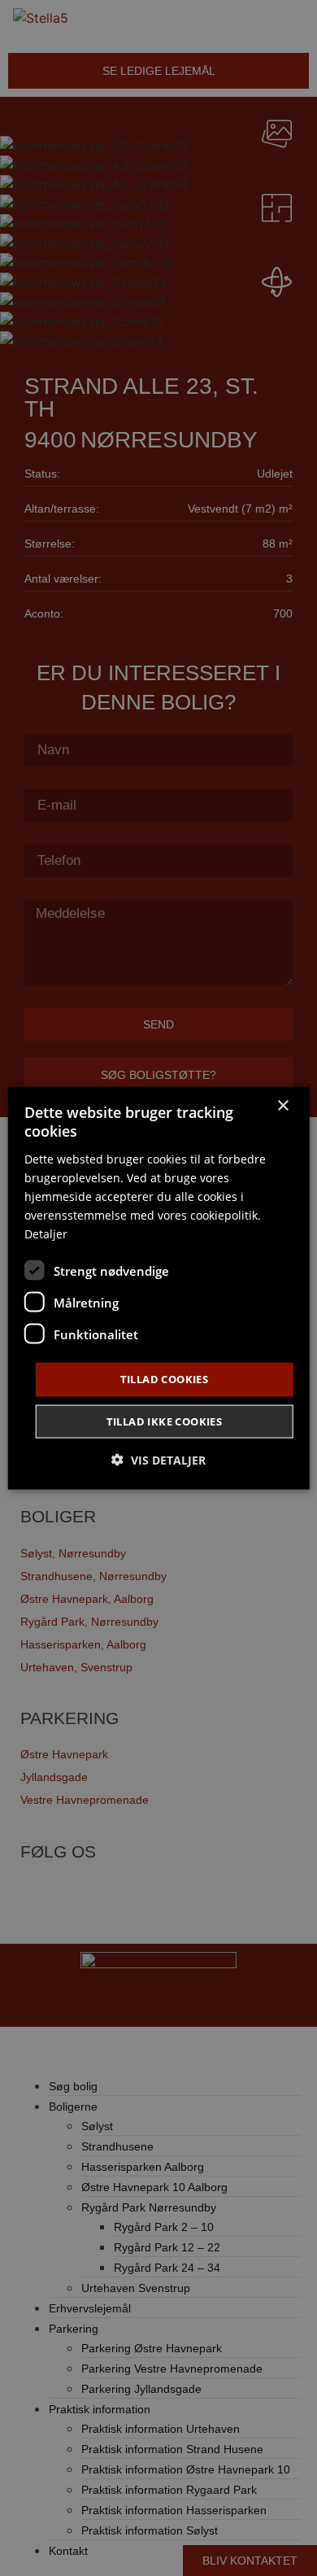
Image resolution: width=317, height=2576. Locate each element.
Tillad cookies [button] (165, 1379)
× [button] (282, 1106)
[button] (158, 1459)
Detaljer (46, 1234)
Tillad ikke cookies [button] (165, 1421)
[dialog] (159, 1288)
